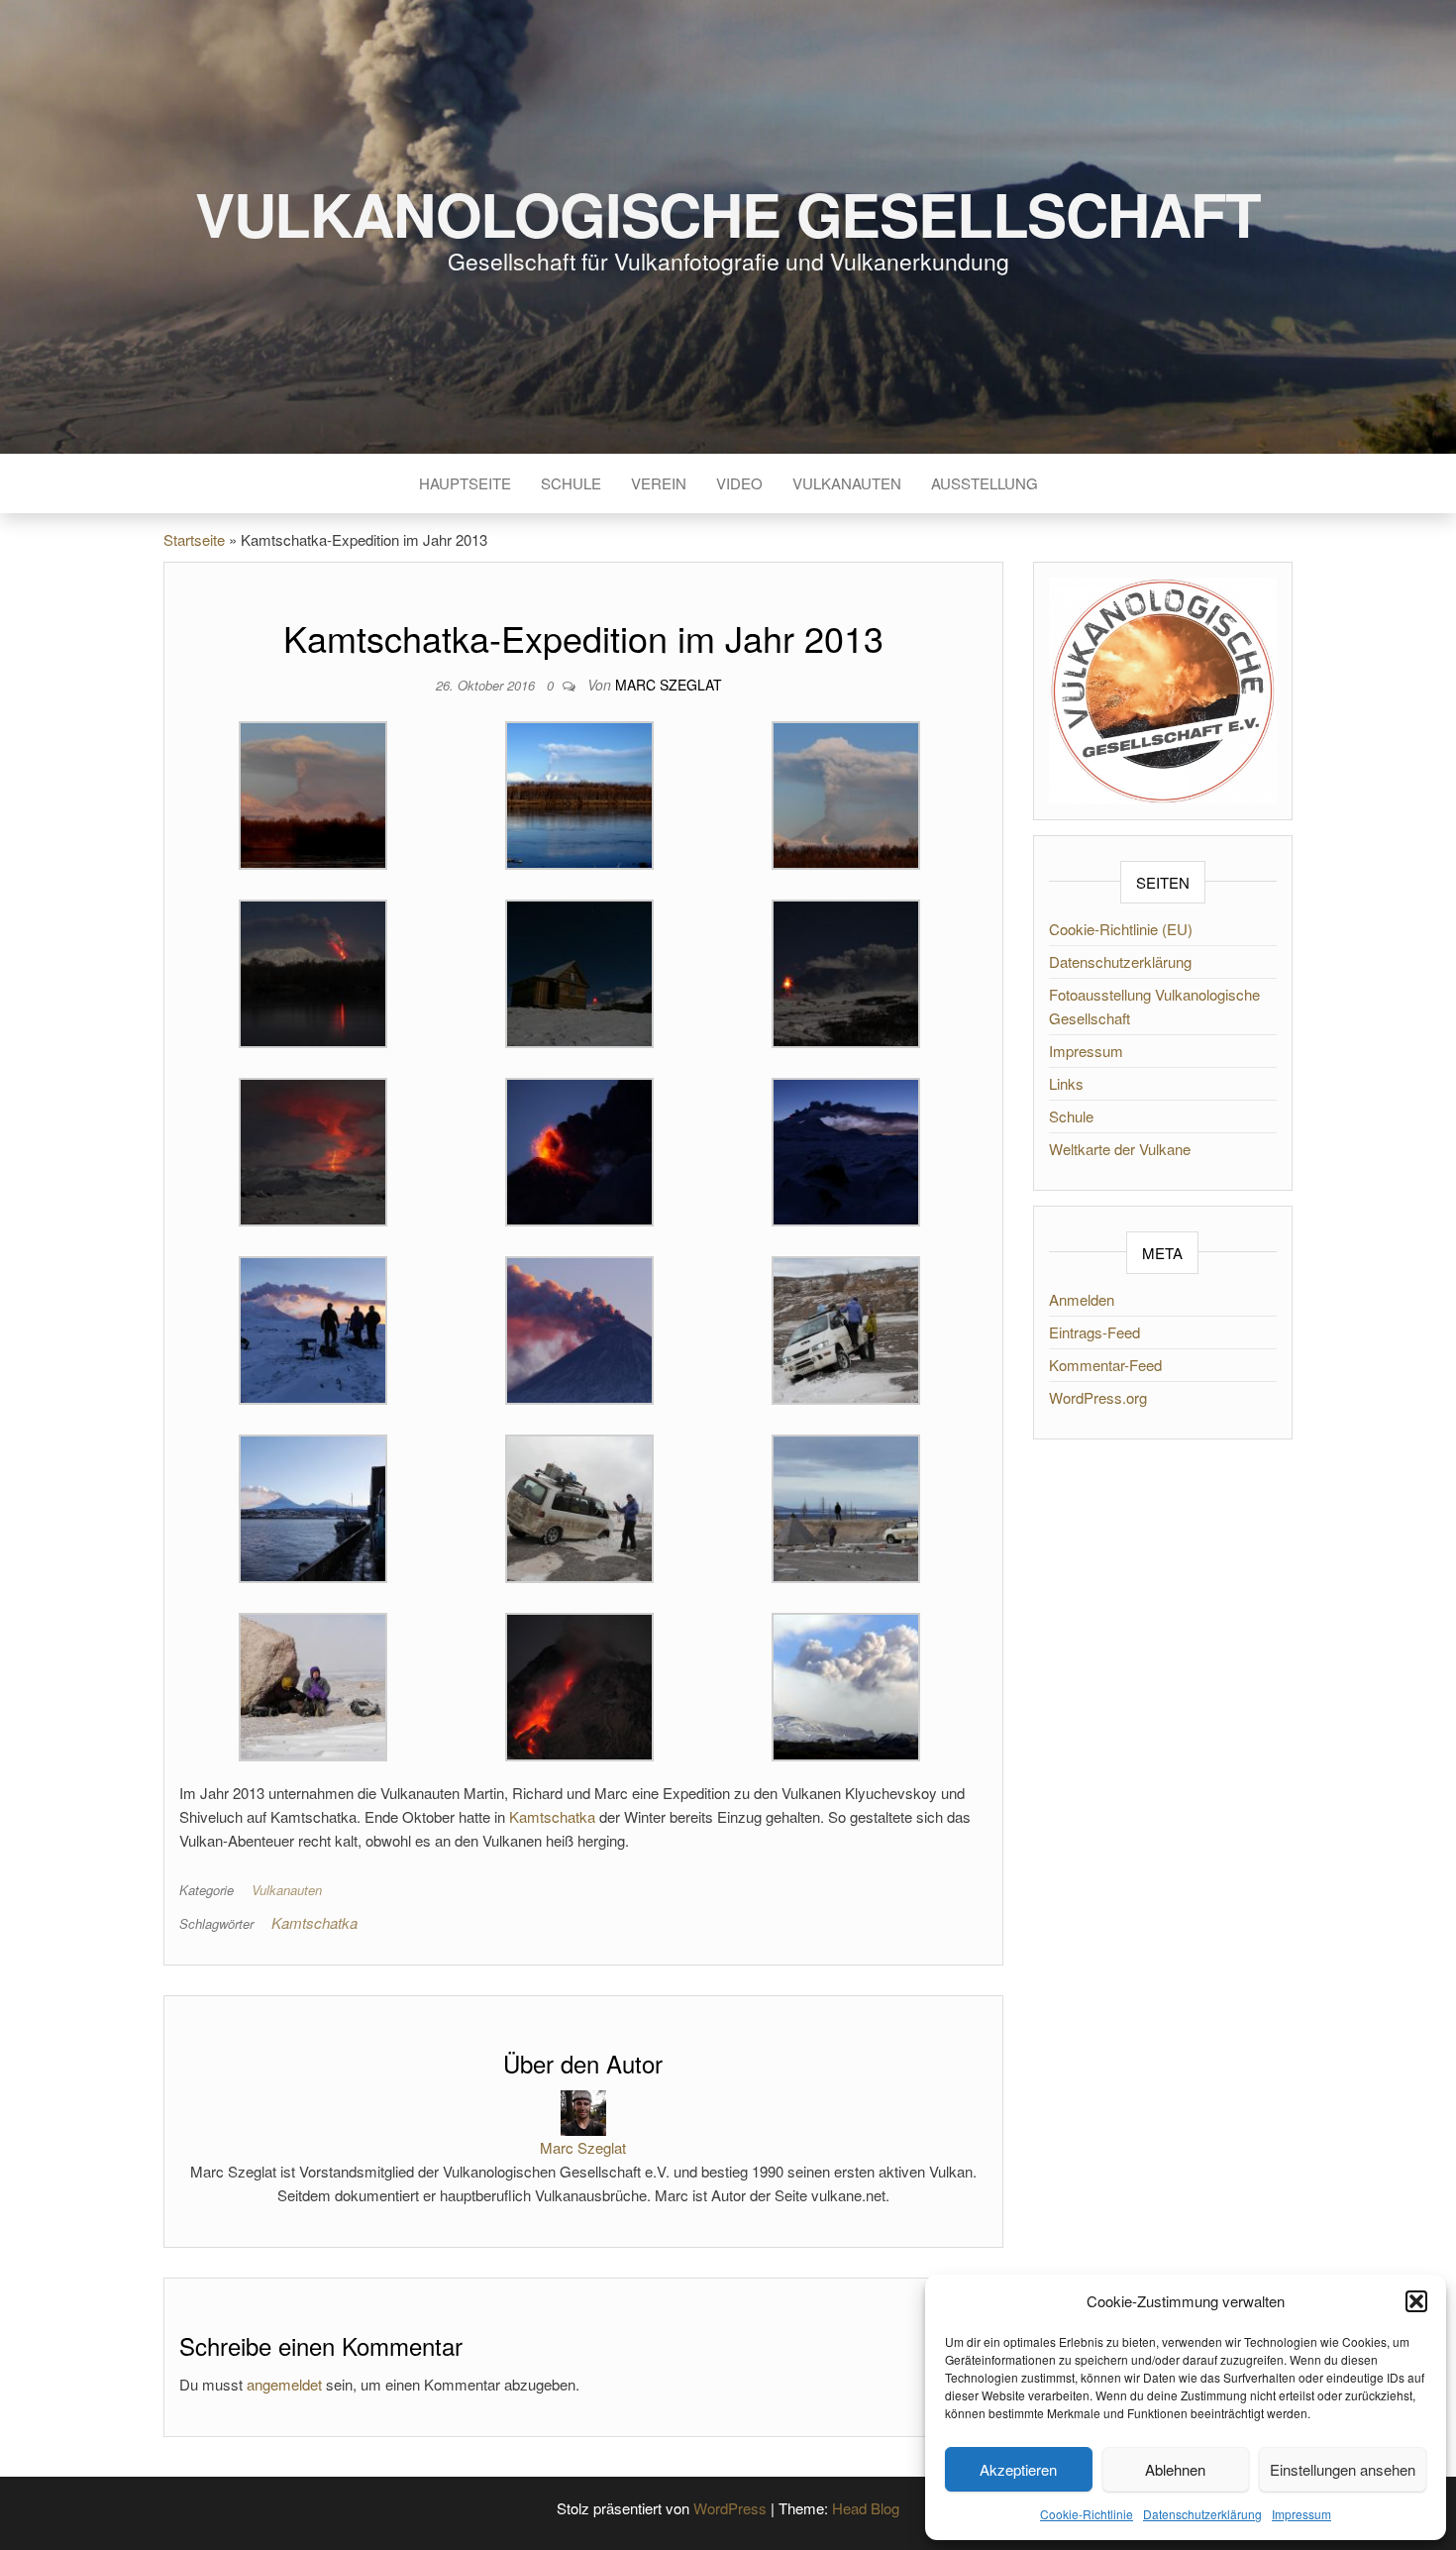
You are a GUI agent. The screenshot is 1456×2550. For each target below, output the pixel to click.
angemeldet (284, 2384)
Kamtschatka (552, 1816)
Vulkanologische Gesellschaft (728, 213)
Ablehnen (1175, 2469)
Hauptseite (465, 483)
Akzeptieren (1018, 2469)
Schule (571, 483)
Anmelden (1082, 1299)
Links (1066, 1083)
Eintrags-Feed (1094, 1332)
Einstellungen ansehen (1343, 2469)
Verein (659, 483)
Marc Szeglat (669, 685)
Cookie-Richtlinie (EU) (1121, 929)
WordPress (730, 2508)
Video (739, 483)
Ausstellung (985, 483)
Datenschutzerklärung (1202, 2514)
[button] (1416, 2301)
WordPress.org (1098, 1397)
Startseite (194, 539)
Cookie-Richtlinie (1087, 2514)
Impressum (1301, 2514)
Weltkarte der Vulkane (1120, 1149)
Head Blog (866, 2508)
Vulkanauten (847, 483)
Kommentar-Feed (1105, 1365)
